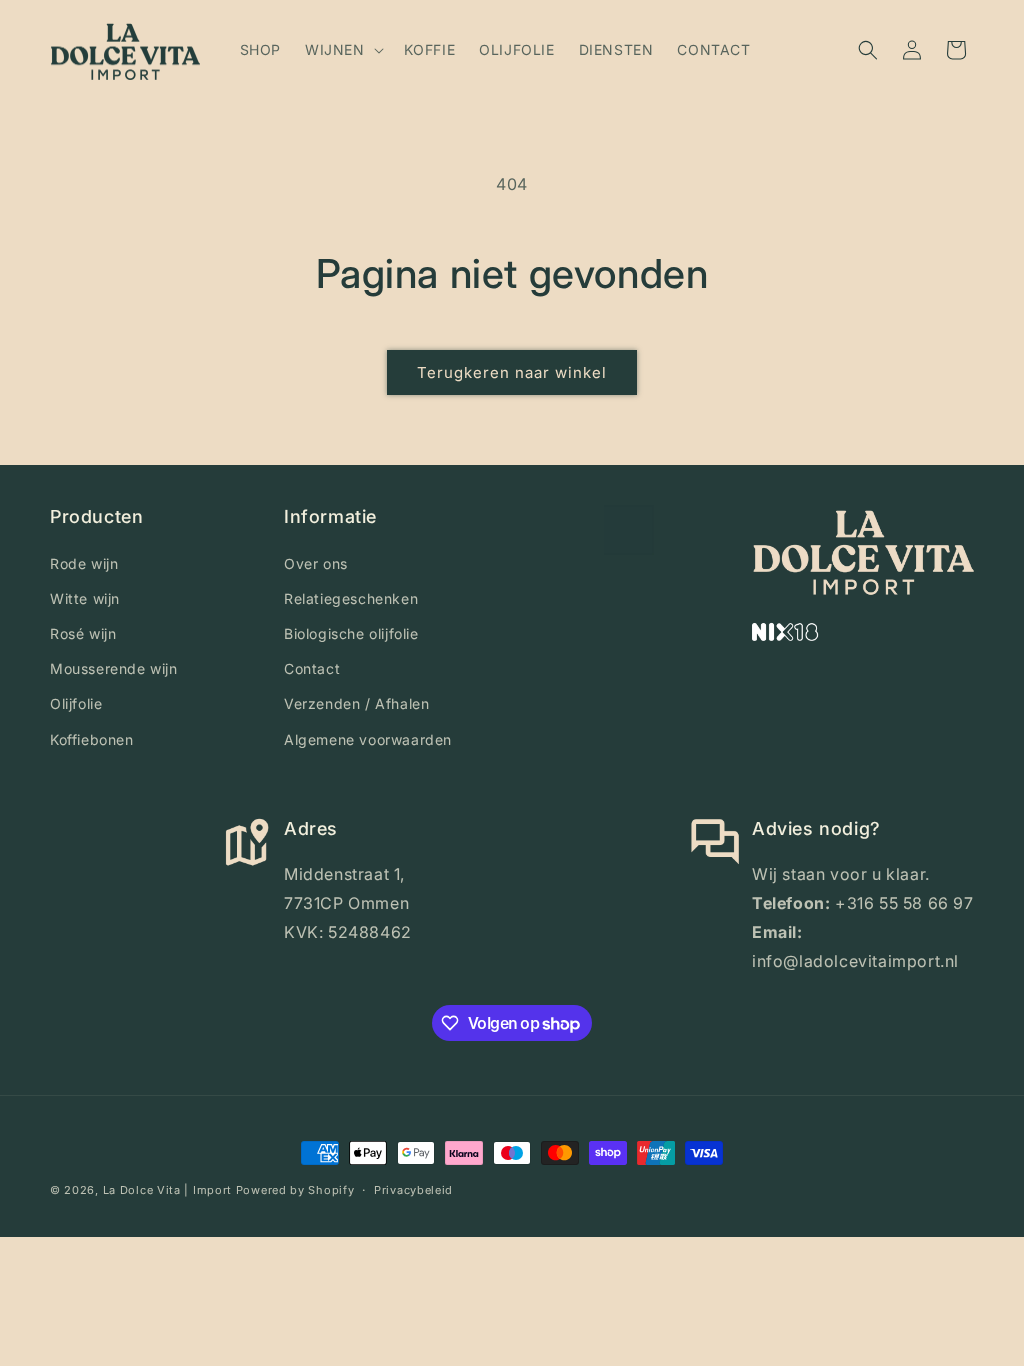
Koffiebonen (92, 739)
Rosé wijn (83, 633)
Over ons (316, 563)
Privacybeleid (413, 1190)
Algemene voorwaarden (368, 739)
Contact (312, 668)
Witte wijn (85, 598)
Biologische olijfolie (351, 633)
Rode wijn (84, 563)
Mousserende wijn (114, 668)
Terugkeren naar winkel (512, 372)
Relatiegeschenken (351, 598)
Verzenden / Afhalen (356, 703)
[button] (342, 50)
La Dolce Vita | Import (167, 1190)
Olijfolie (76, 703)
